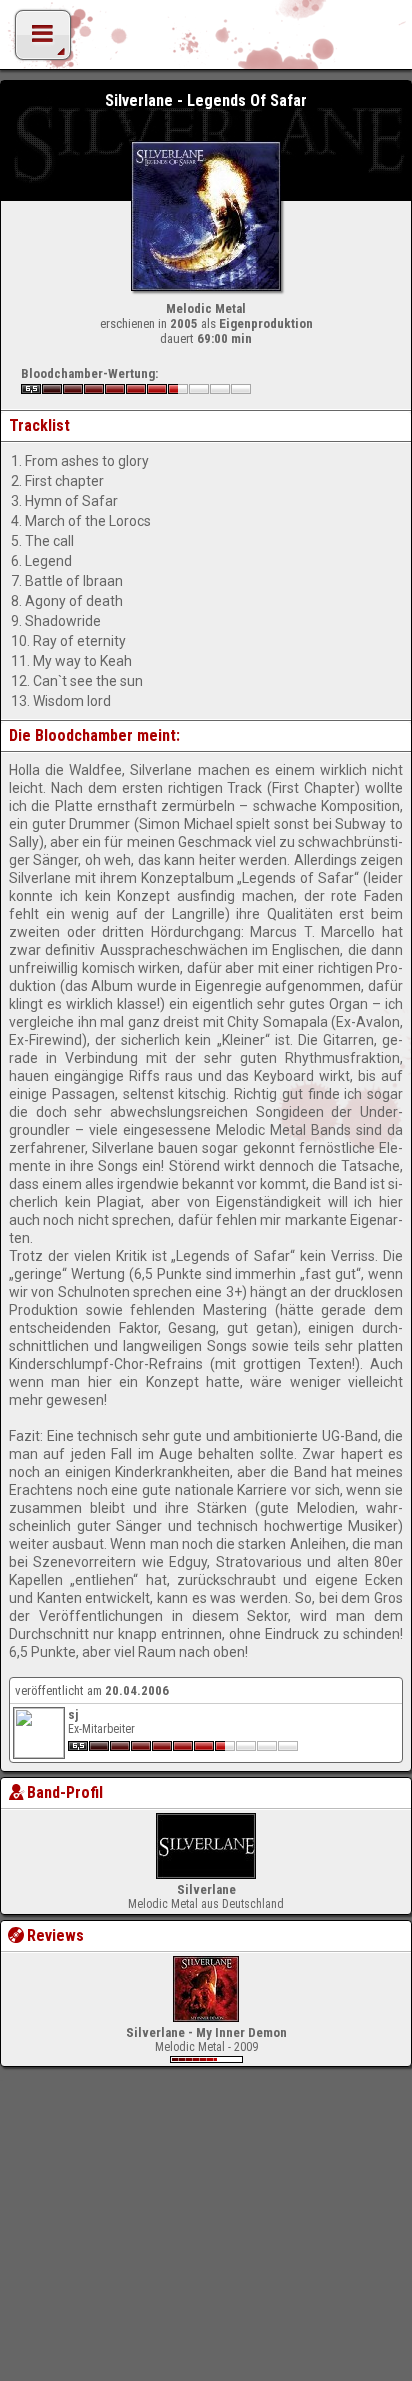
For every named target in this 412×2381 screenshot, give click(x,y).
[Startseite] (206, 40)
